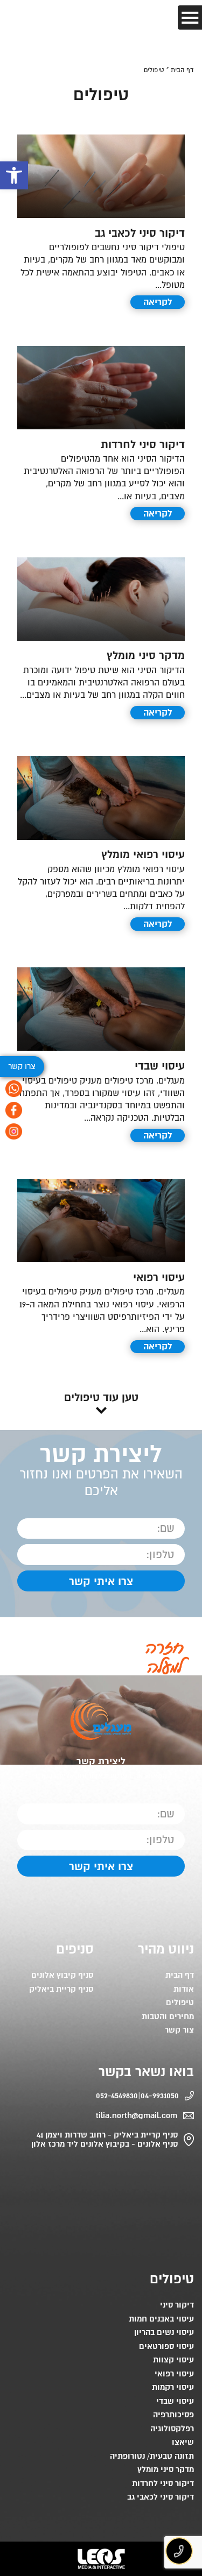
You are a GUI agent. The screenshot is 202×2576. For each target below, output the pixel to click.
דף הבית (180, 1975)
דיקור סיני (177, 2305)
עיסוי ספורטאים (166, 2347)
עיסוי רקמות (173, 2387)
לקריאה (158, 302)
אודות (184, 1989)
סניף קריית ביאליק (61, 1989)
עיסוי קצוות (173, 2360)
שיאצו (183, 2442)
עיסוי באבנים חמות (161, 2319)
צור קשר (179, 2030)
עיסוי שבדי (160, 1066)
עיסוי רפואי (159, 1278)
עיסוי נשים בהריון (164, 2333)
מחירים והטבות (168, 2017)
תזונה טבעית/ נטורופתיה (152, 2456)
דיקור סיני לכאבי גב (140, 233)
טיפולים (180, 2003)
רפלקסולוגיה (172, 2429)
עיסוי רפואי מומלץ (143, 855)
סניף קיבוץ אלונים (62, 1975)
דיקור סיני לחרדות (143, 445)
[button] (14, 175)
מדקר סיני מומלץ (146, 656)
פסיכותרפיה (173, 2415)
